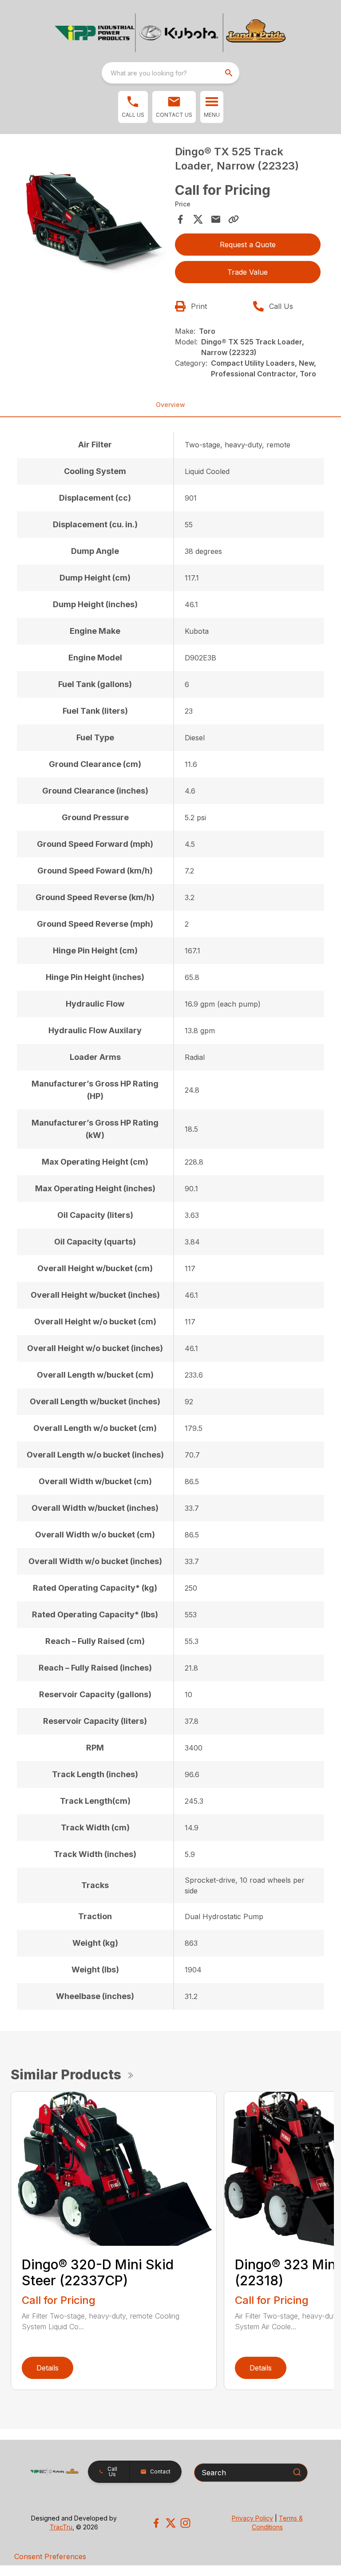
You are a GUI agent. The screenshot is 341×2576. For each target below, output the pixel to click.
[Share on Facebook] (180, 219)
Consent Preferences (50, 2556)
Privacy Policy (252, 2518)
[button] (133, 107)
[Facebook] (156, 2523)
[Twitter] (171, 2523)
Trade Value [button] (248, 272)
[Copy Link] (234, 219)
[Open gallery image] (93, 217)
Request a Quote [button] (248, 245)
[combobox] (170, 73)
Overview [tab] (170, 405)
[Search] (297, 2472)
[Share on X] (198, 219)
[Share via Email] (216, 219)
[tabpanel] (93, 219)
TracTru (61, 2527)
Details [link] (48, 2368)
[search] (230, 73)
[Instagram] (185, 2523)
